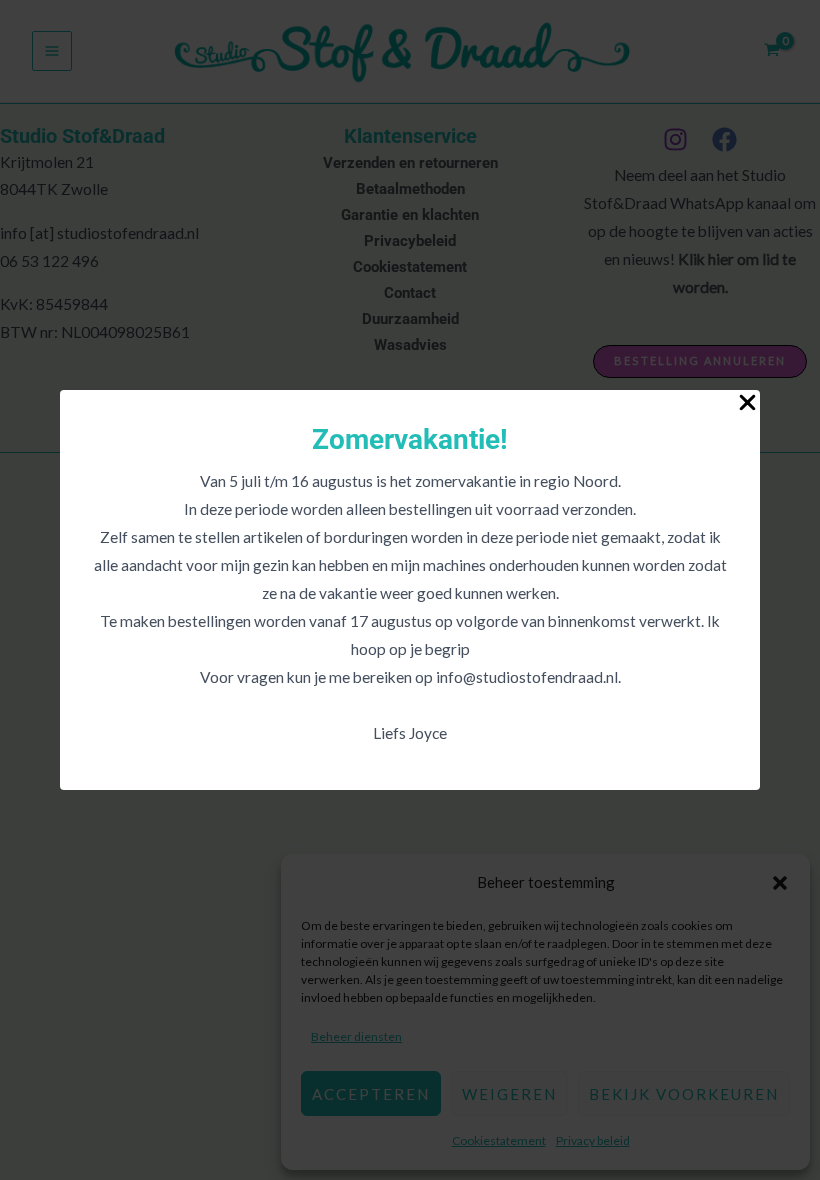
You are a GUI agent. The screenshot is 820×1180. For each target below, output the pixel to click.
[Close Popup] (747, 403)
